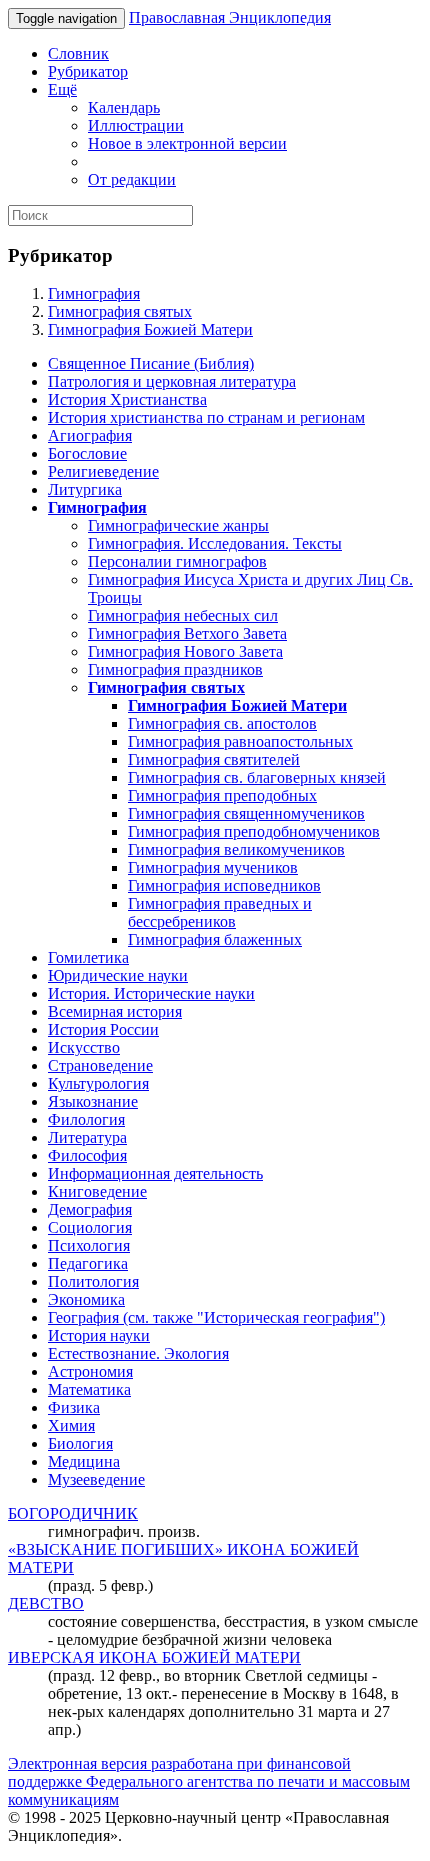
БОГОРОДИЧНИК (73, 1513)
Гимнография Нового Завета (185, 651)
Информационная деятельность (155, 1173)
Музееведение (96, 1479)
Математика (89, 1389)
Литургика (85, 489)
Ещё (62, 89)
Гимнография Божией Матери (150, 329)
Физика (74, 1407)
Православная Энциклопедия (230, 17)
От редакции (132, 179)
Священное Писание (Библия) (151, 363)
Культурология (98, 1083)
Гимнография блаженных (215, 939)
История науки (99, 1335)
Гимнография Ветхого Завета (187, 633)
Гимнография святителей (214, 759)
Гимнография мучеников (213, 867)
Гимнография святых (120, 311)
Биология (80, 1443)
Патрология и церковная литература (172, 381)
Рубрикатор (88, 71)
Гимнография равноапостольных (240, 741)
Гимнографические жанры (178, 525)
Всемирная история (115, 1011)
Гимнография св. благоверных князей (257, 777)
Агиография (90, 435)
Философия (87, 1155)
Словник (78, 53)
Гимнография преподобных (222, 795)
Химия (71, 1425)
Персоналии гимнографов (177, 561)
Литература (87, 1137)
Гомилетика (88, 957)
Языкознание (93, 1101)
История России (103, 1029)
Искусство (84, 1047)
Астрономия (90, 1371)
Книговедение (97, 1191)
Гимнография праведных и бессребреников (220, 912)
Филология (86, 1119)
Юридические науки (118, 975)
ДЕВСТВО (46, 1603)
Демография (90, 1209)
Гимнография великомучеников (236, 849)
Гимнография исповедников (224, 885)
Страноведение (100, 1065)
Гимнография (94, 293)
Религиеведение (103, 471)
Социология (90, 1227)
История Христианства (127, 399)
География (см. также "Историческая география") (216, 1317)
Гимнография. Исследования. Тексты (215, 543)
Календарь (124, 107)
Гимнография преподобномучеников (254, 831)
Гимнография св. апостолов (222, 723)
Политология (93, 1281)
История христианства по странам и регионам (206, 417)
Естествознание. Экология (138, 1353)
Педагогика (88, 1263)
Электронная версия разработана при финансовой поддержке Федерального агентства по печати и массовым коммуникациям (209, 1781)
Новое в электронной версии (187, 143)
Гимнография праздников (175, 669)
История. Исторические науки (151, 993)
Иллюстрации (136, 125)
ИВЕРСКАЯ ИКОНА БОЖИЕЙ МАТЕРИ (154, 1657)
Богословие (87, 453)
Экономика (86, 1299)
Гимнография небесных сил (183, 615)
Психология (89, 1245)
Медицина (84, 1461)
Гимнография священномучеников (246, 813)
